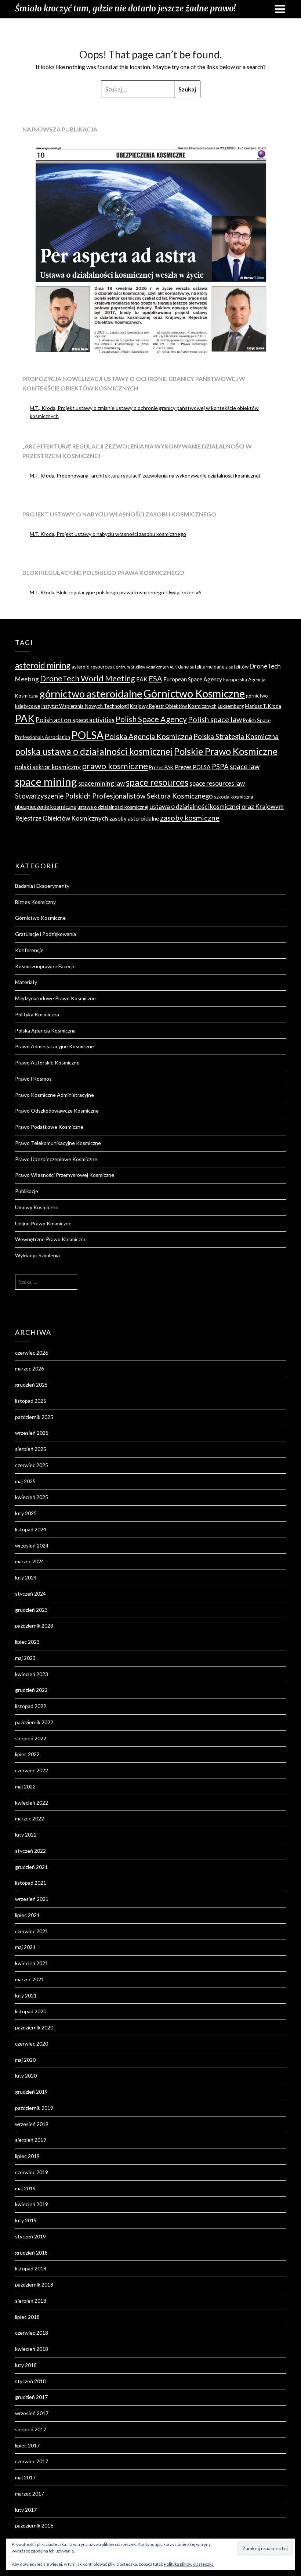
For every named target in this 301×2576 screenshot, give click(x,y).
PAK (25, 718)
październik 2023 (34, 1626)
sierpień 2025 (31, 1449)
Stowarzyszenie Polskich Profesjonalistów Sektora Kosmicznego (114, 796)
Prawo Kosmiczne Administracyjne (55, 1095)
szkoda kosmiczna (234, 797)
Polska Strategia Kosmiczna (236, 736)
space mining (46, 781)
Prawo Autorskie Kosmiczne (47, 1062)
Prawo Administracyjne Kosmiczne (55, 1046)
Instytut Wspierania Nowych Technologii (85, 706)
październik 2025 (34, 1417)
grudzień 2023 (31, 1610)
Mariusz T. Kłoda (263, 706)
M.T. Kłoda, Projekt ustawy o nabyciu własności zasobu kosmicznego (108, 534)
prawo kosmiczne (115, 766)
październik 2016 (34, 2525)
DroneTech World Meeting (88, 678)
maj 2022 (25, 1786)
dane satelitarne (195, 667)
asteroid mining (43, 665)
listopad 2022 (31, 1706)
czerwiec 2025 (32, 1465)
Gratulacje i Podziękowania (46, 934)
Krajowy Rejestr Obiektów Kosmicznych (173, 706)
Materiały (26, 982)
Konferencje (29, 950)
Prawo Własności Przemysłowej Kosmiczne (65, 1175)
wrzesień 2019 (32, 2124)
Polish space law (215, 719)
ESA (155, 678)
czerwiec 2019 (32, 2172)
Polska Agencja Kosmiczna (148, 736)
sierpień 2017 (31, 2429)
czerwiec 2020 (32, 2044)
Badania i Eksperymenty (42, 886)
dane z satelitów (231, 667)
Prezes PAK (161, 767)
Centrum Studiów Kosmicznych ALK (145, 667)
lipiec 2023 (27, 1642)
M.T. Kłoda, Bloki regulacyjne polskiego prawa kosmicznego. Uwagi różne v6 (115, 592)
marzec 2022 (30, 1818)
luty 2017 (26, 2510)
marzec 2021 (30, 1979)
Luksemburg (231, 706)
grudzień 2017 (31, 2397)
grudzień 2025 (31, 1385)
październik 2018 (34, 2285)
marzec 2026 (30, 1368)
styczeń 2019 (30, 2236)
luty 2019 (26, 2220)
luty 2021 (26, 1995)
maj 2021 (25, 1947)
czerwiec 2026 (32, 1353)
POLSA (87, 735)
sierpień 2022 (31, 1738)
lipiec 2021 (27, 1915)
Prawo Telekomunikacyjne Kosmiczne (58, 1143)
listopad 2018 (31, 2268)
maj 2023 (25, 1658)
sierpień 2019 (31, 2140)
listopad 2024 (31, 1529)
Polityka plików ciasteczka (189, 2564)
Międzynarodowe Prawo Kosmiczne (55, 998)
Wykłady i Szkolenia (37, 1255)
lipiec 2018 (27, 2317)
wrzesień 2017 (32, 2413)
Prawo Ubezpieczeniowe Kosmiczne (56, 1159)
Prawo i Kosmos (33, 1079)
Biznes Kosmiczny (35, 902)
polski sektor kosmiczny (48, 767)
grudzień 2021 (31, 1867)
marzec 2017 (30, 2494)
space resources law (217, 783)
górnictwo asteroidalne (91, 694)
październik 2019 (34, 2108)
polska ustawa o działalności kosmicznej (94, 751)
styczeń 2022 (30, 1851)
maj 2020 (25, 2060)
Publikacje (27, 1191)
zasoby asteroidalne (134, 818)
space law (245, 767)
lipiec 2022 (27, 1754)
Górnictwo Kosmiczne (194, 693)
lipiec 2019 (27, 2156)
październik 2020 (34, 2027)
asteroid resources (92, 667)
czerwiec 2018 (32, 2333)
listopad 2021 (31, 1883)
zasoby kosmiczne (190, 818)
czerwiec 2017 (32, 2461)
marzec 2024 (30, 1561)
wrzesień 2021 (32, 1899)
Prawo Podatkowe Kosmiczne (49, 1127)
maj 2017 (25, 2477)
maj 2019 (25, 2188)
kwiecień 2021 (32, 1963)
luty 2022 (26, 1835)
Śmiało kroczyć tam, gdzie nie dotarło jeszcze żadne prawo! (125, 8)
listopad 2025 (31, 1401)
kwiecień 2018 (32, 2349)
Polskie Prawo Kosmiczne (226, 751)
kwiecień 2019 (32, 2204)
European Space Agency (193, 679)
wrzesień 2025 (32, 1433)
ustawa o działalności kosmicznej (113, 807)
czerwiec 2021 (32, 1931)
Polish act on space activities (75, 720)
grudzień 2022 (31, 1690)
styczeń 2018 (30, 2381)
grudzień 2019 (31, 2092)
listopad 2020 (31, 2011)
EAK (142, 679)
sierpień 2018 (31, 2301)
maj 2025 (25, 1481)
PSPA (220, 767)
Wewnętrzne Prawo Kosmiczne (51, 1239)
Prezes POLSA (193, 767)
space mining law (101, 783)
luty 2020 (26, 2076)
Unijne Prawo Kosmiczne (43, 1223)
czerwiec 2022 (32, 1770)
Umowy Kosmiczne (37, 1207)
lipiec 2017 (27, 2445)
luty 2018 (26, 2365)
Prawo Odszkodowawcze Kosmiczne (57, 1111)
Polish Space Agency (151, 719)
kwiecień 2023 (32, 1674)
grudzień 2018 (31, 2253)
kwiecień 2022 (32, 1803)
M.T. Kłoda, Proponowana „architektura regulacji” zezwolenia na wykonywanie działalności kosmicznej (145, 475)
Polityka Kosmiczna (37, 1014)
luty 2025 (26, 1513)
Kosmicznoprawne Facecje (45, 966)
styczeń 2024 (30, 1594)
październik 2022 (34, 1722)
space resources (157, 782)
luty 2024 (26, 1577)
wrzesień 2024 (32, 1545)
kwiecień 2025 (32, 1497)
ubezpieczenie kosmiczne (46, 807)
